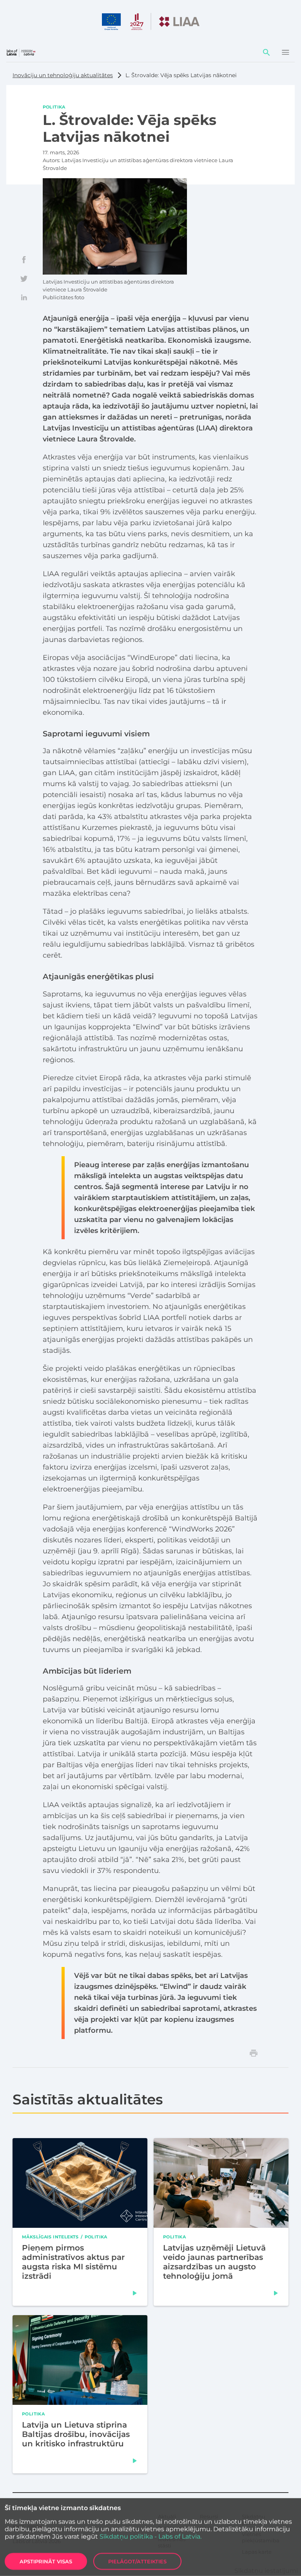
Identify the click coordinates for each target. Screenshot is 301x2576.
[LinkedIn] (24, 297)
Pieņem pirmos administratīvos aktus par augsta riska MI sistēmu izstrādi (73, 2262)
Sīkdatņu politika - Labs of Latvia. (150, 2537)
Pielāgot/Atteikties (137, 2562)
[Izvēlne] (285, 52)
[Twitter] (24, 278)
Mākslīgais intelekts (50, 2237)
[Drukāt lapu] (254, 2053)
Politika (54, 107)
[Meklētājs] (267, 52)
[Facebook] (24, 260)
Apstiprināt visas (46, 2562)
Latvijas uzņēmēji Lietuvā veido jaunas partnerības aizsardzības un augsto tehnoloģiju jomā (214, 2262)
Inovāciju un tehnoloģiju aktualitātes (63, 75)
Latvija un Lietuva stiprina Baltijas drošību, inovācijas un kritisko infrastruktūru (76, 2434)
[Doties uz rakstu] (135, 2293)
